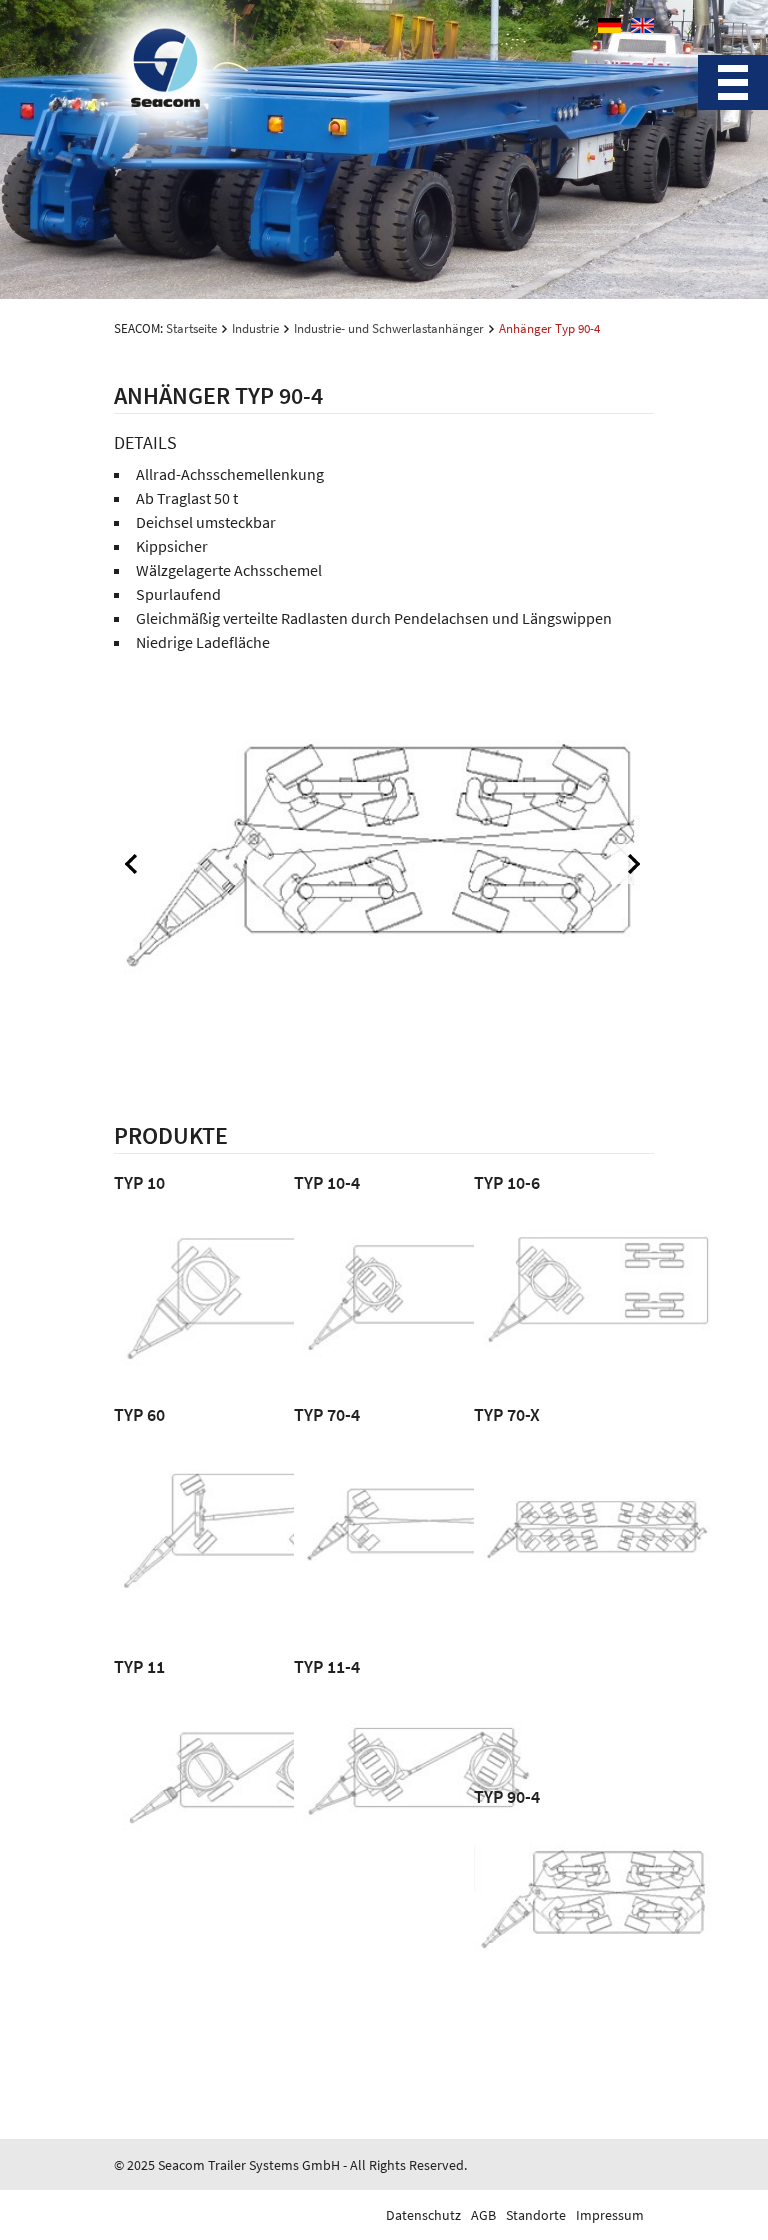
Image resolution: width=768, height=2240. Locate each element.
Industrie (255, 328)
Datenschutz (423, 2215)
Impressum (610, 2215)
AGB (483, 2215)
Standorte (536, 2215)
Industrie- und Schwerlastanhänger (389, 328)
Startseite (191, 328)
